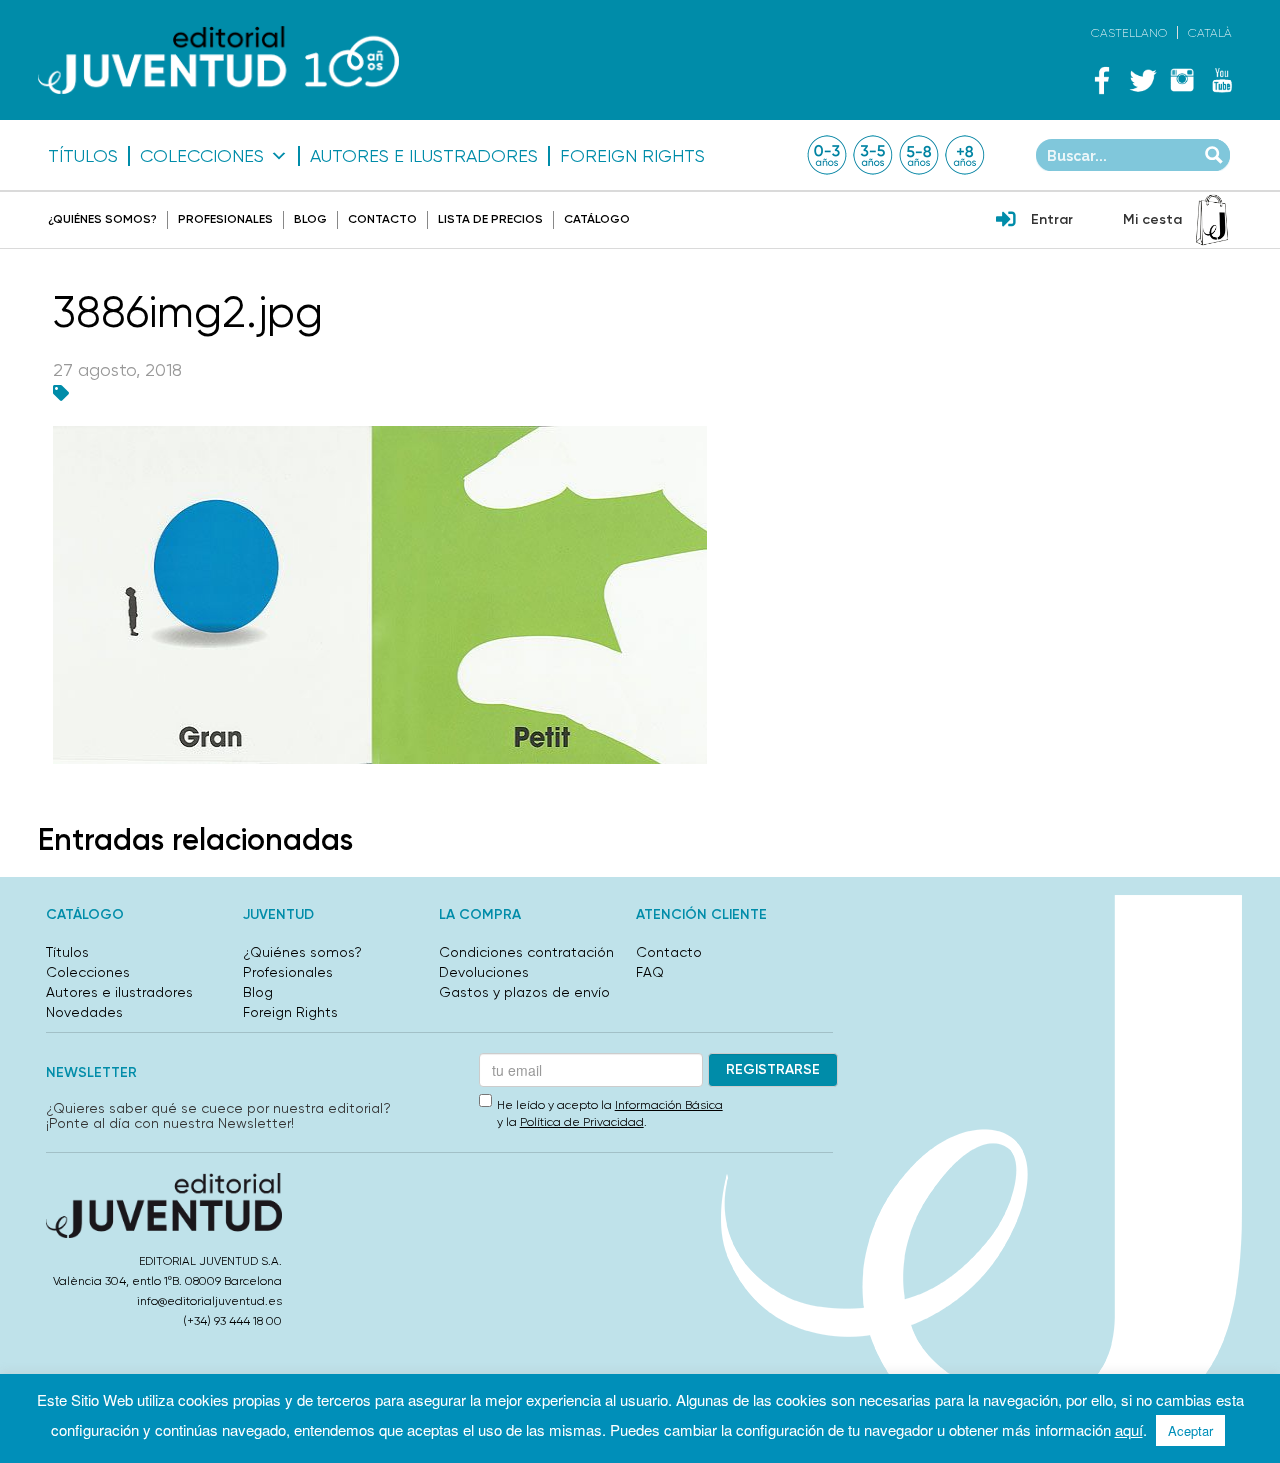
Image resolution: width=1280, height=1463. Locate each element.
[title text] (218, 60)
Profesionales (225, 219)
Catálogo (597, 219)
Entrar (1052, 219)
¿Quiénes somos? (102, 219)
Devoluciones (484, 972)
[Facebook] (1102, 80)
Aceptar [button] (1190, 1430)
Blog (310, 219)
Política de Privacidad (582, 1122)
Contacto (382, 219)
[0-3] (827, 155)
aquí (1129, 1429)
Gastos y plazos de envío (524, 992)
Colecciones (202, 156)
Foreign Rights (632, 156)
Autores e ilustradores (424, 156)
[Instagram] (1182, 80)
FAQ (650, 972)
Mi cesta (1152, 219)
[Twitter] (1142, 80)
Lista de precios (490, 219)
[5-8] (919, 155)
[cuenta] (1006, 221)
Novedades (84, 1012)
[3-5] (873, 155)
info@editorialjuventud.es (209, 1301)
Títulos (83, 156)
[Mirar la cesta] (1212, 220)
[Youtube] (1222, 80)
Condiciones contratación (526, 952)
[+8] (965, 155)
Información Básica (669, 1105)
